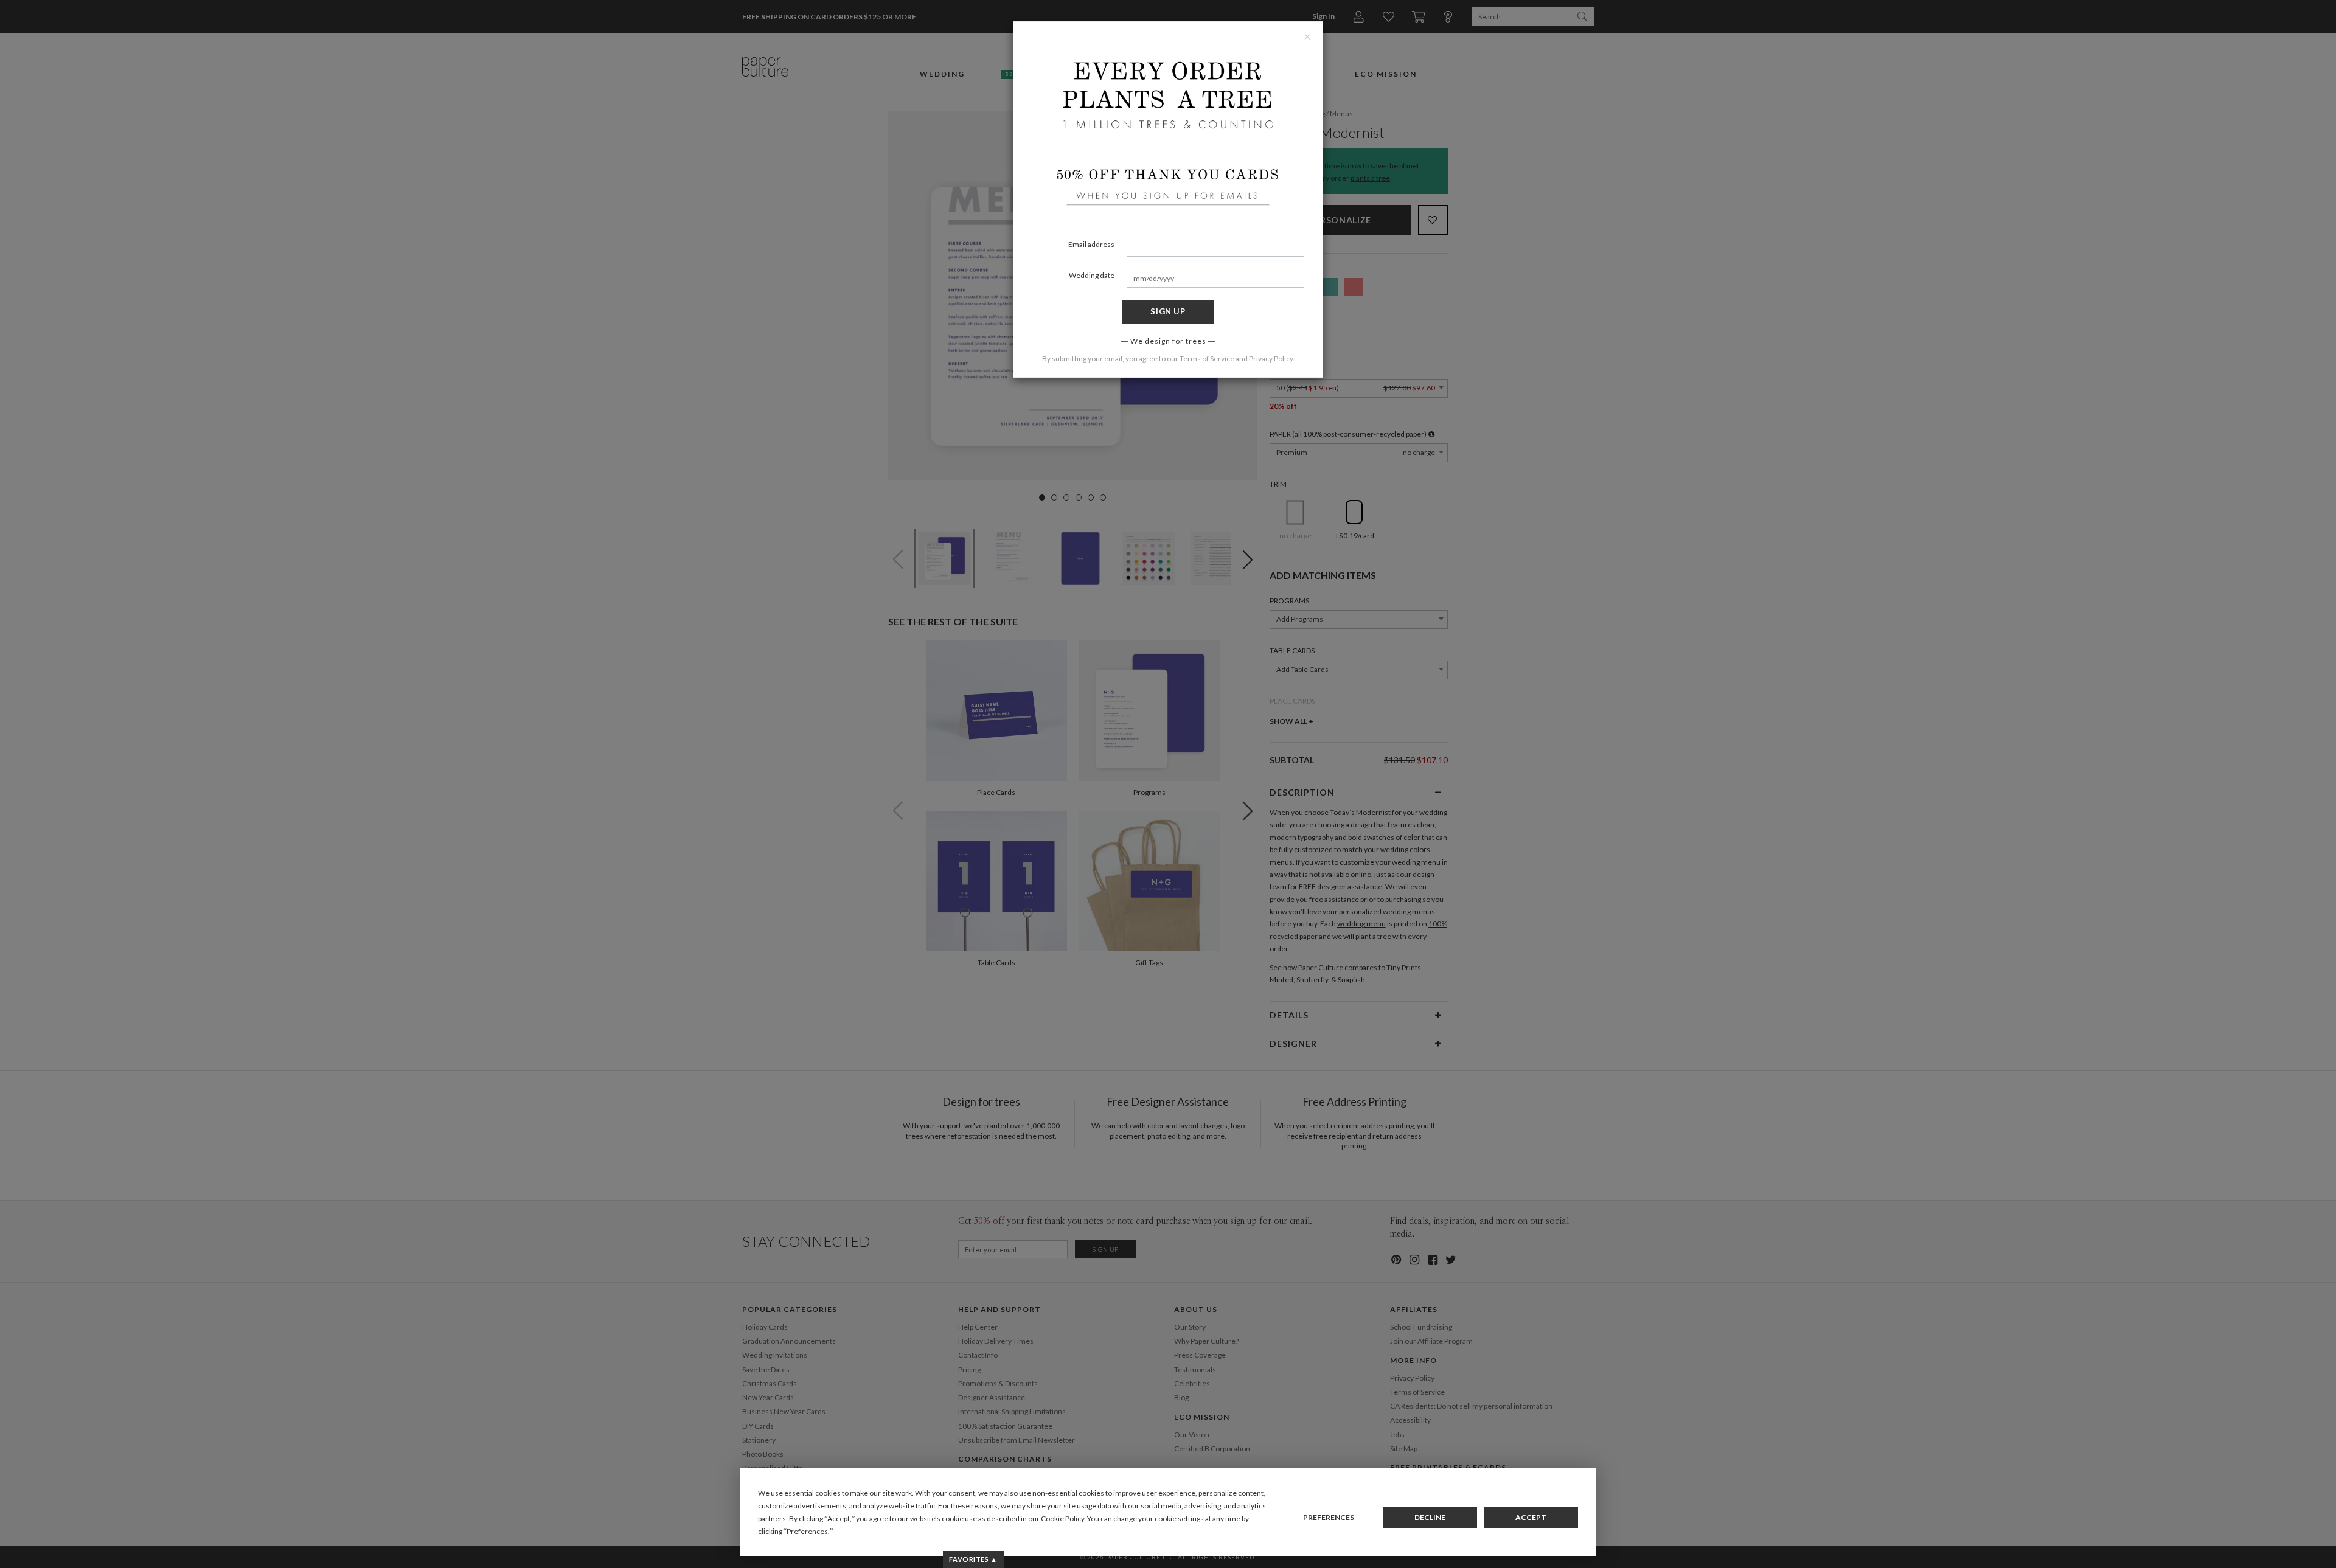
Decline (1430, 1517)
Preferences (1329, 1517)
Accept (1531, 1517)
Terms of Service (1207, 359)
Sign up (1168, 311)
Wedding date (1092, 275)
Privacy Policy (1271, 359)
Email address (1091, 244)
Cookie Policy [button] (1062, 1518)
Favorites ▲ (973, 1559)
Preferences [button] (807, 1531)
